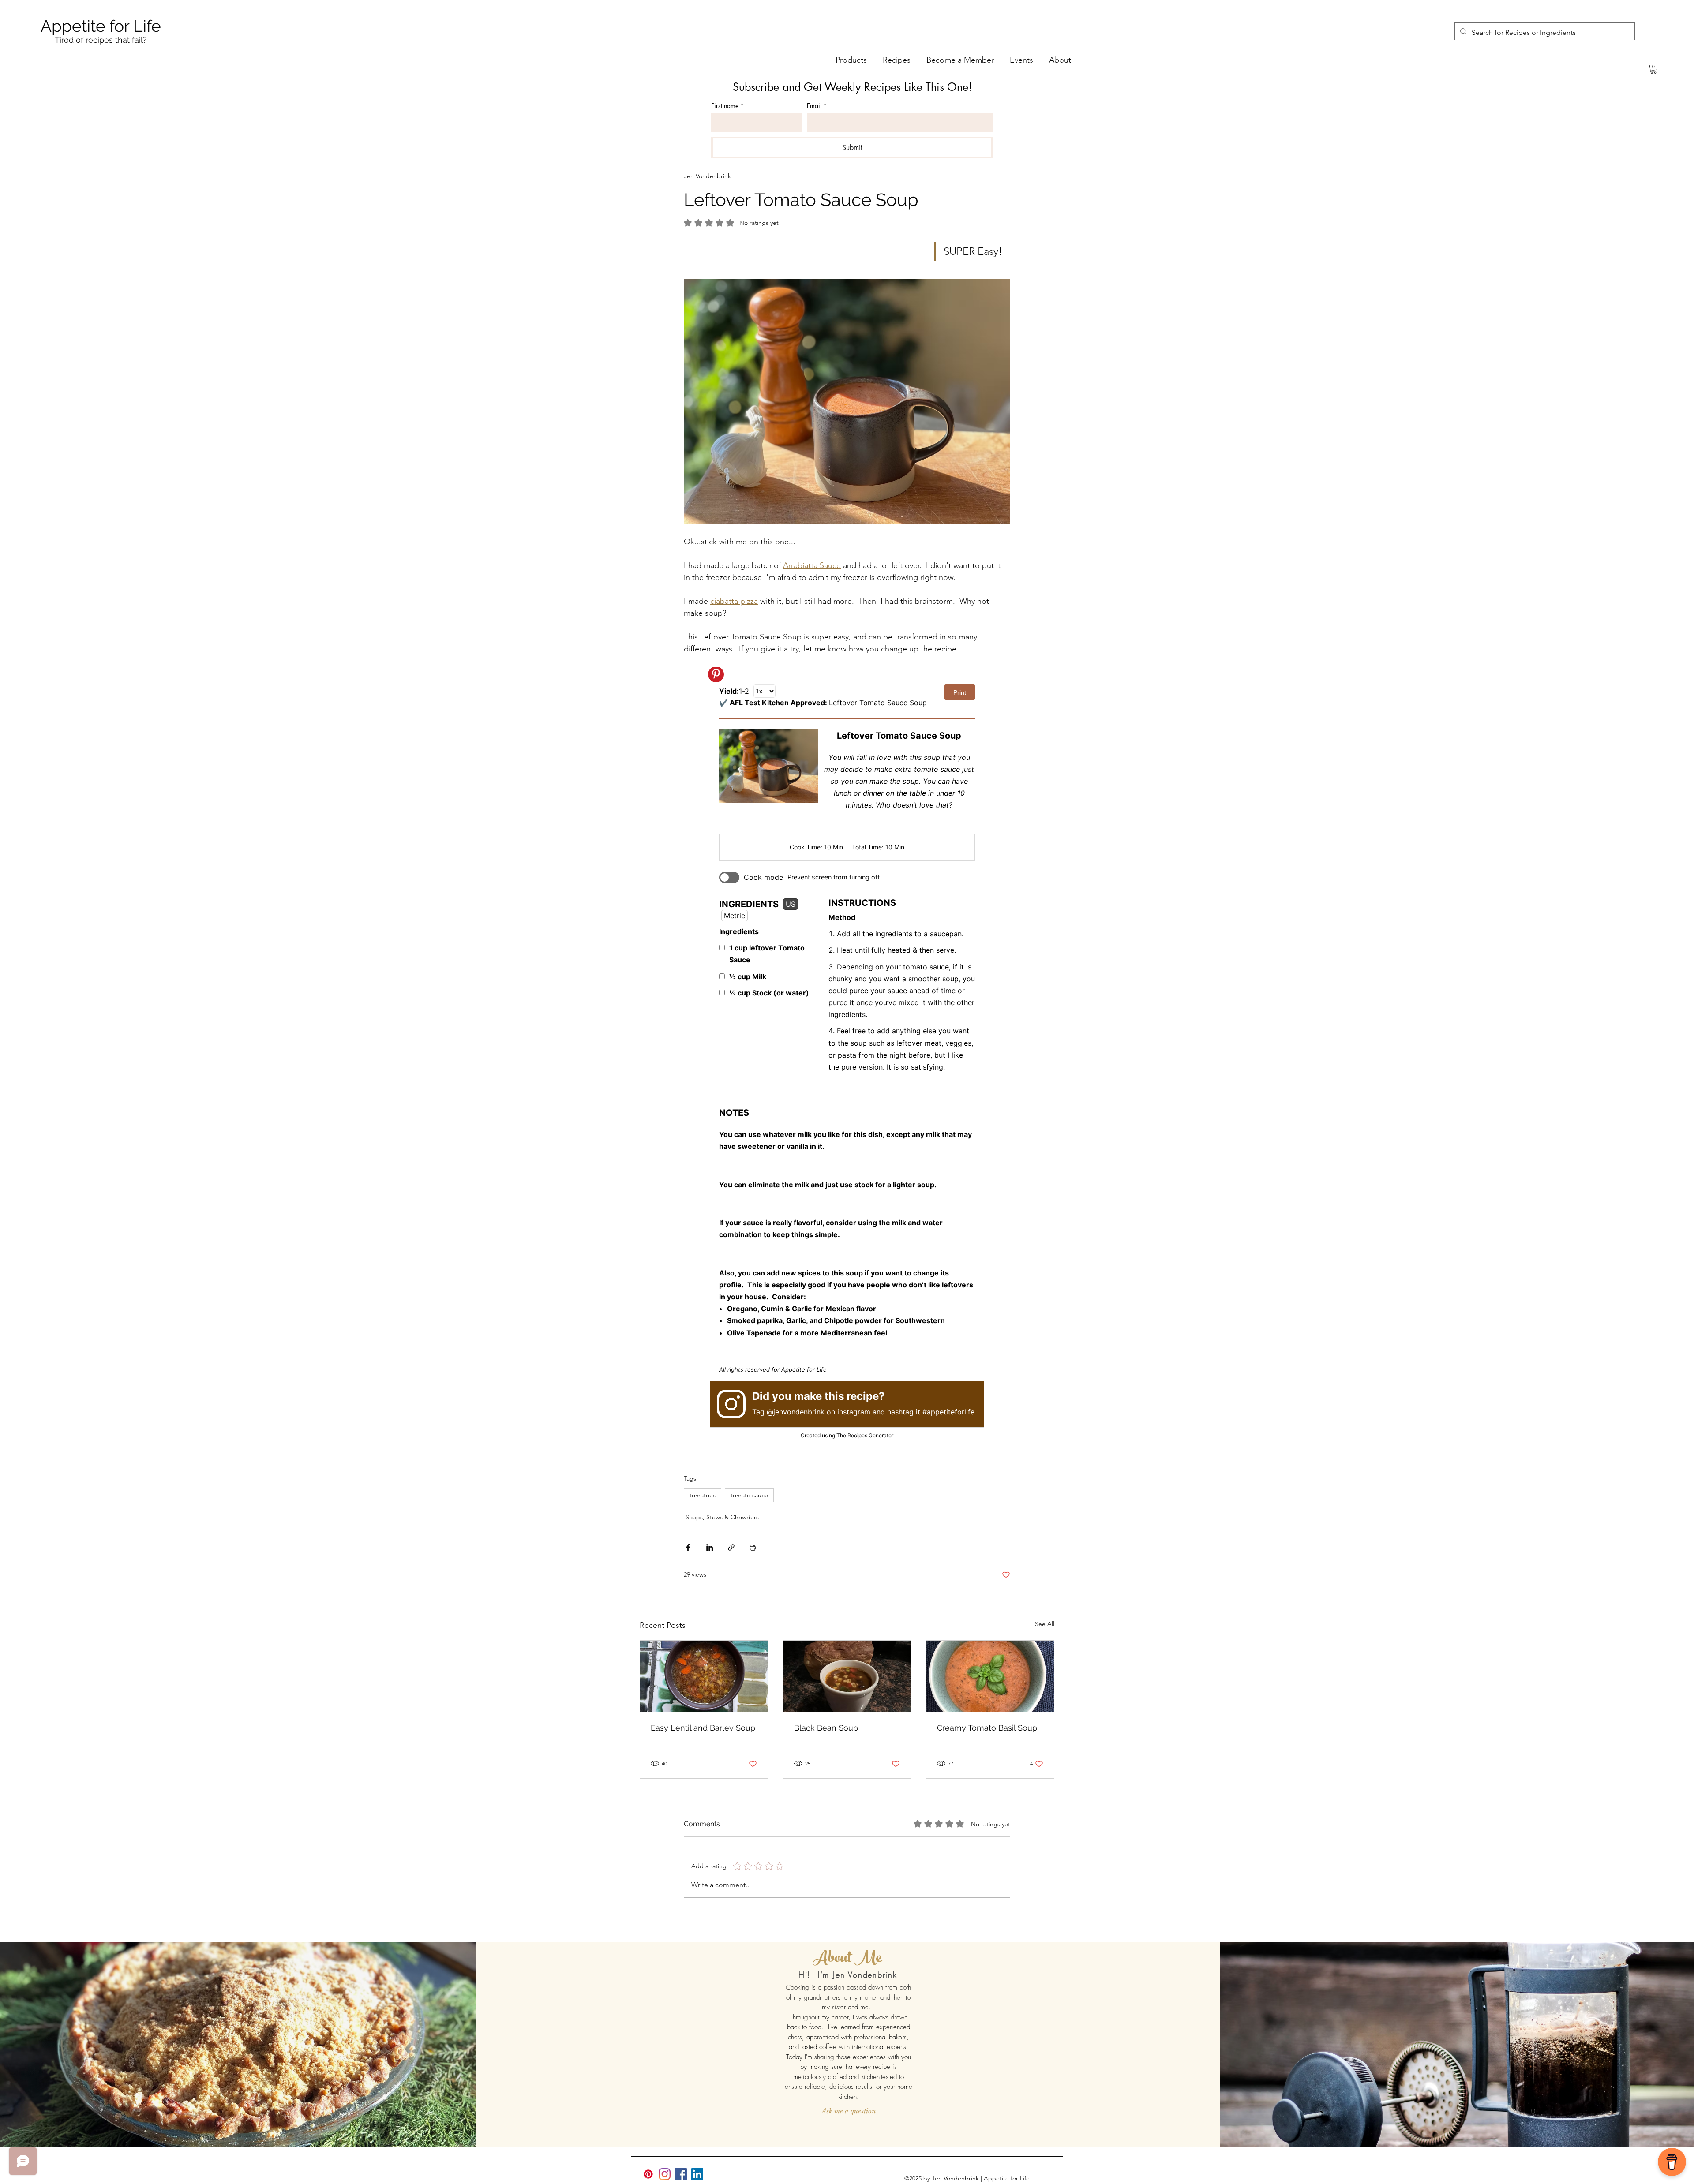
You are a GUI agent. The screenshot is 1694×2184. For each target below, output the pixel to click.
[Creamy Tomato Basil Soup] (990, 1676)
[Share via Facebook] (688, 1547)
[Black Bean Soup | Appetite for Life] (847, 1676)
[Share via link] (731, 1547)
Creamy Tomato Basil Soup (987, 1728)
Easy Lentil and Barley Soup (703, 1728)
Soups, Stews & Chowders (722, 1517)
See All (1045, 1624)
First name (727, 106)
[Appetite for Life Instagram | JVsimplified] (665, 2174)
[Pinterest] (648, 2174)
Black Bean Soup (826, 1728)
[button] (1653, 69)
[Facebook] (681, 2174)
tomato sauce (749, 1495)
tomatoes (703, 1495)
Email (817, 106)
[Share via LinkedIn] (710, 1547)
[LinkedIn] (697, 2174)
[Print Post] (753, 1547)
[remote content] (847, 1060)
